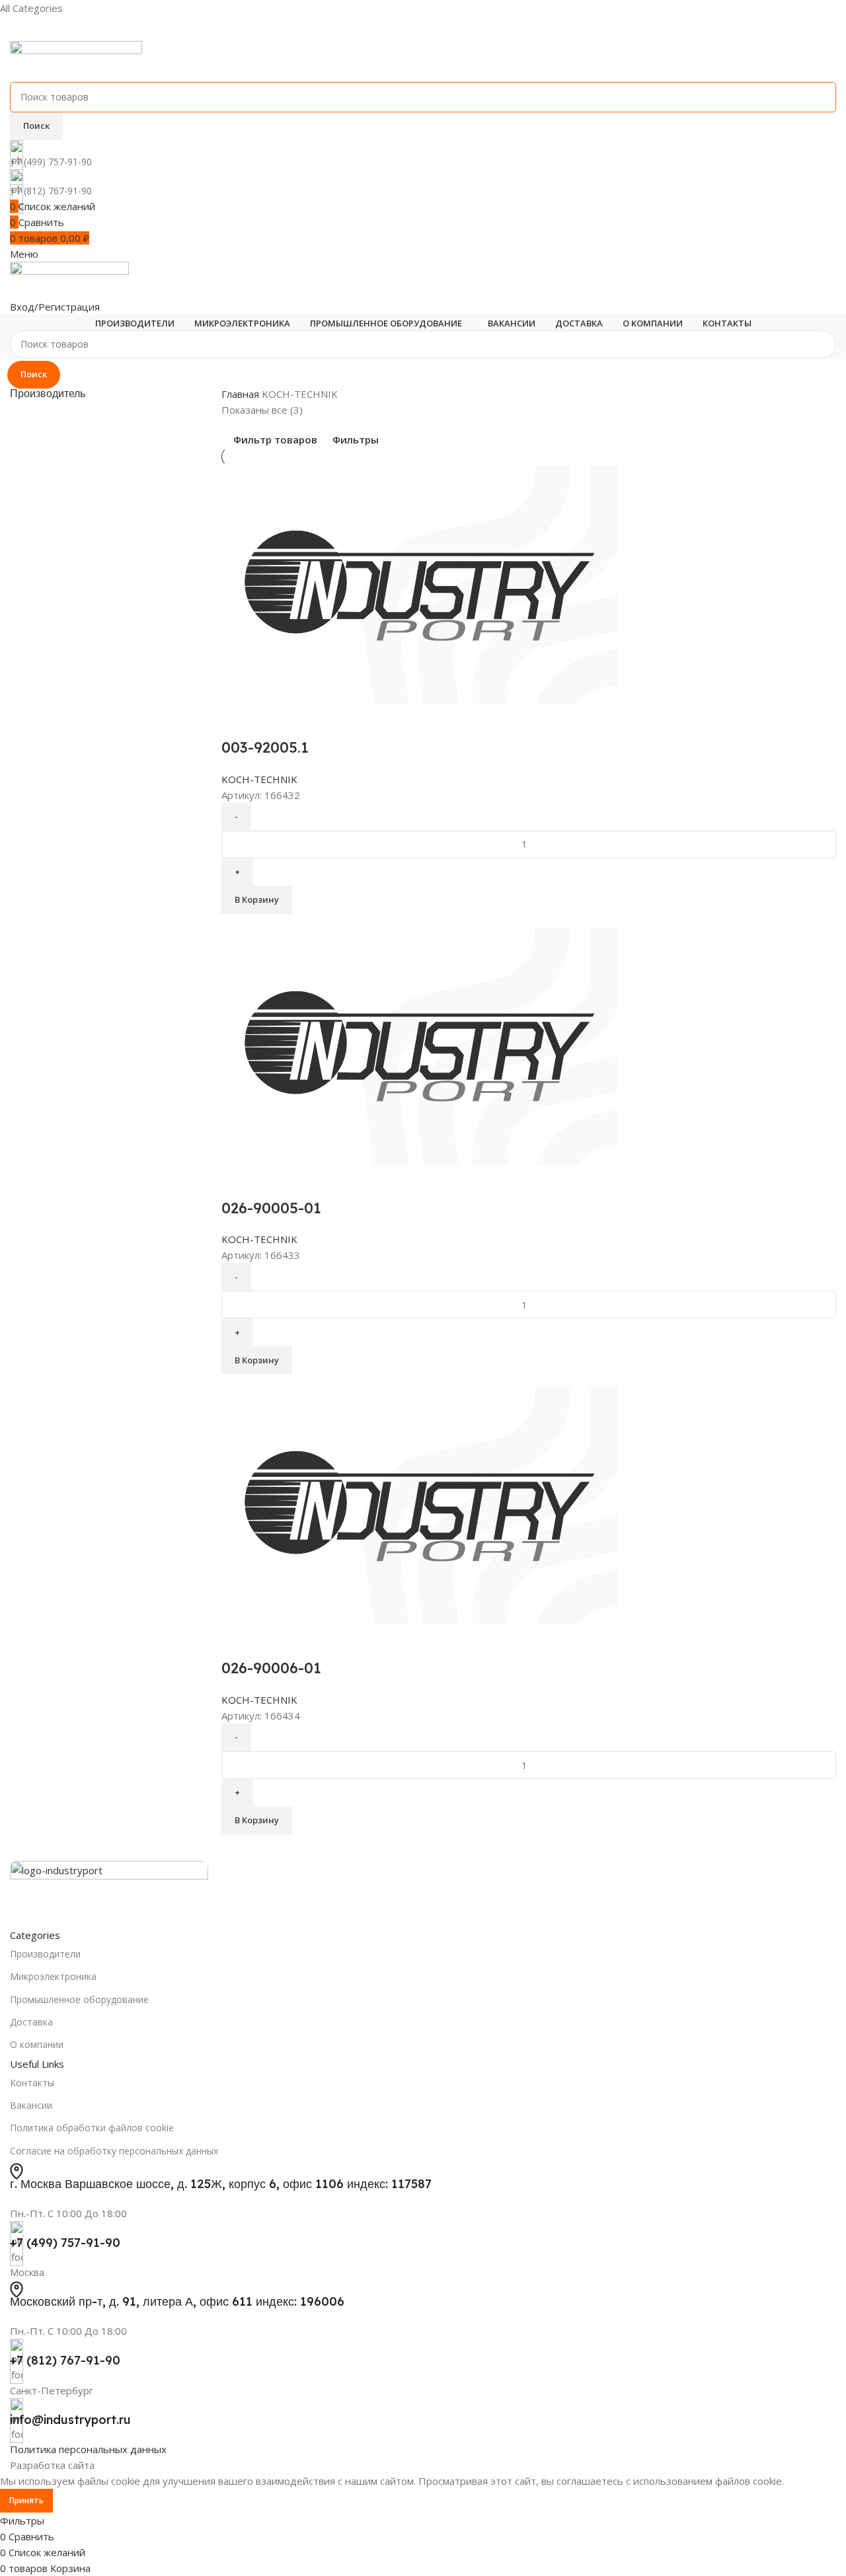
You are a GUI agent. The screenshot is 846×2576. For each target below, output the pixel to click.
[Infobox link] (423, 1257)
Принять (26, 2500)
